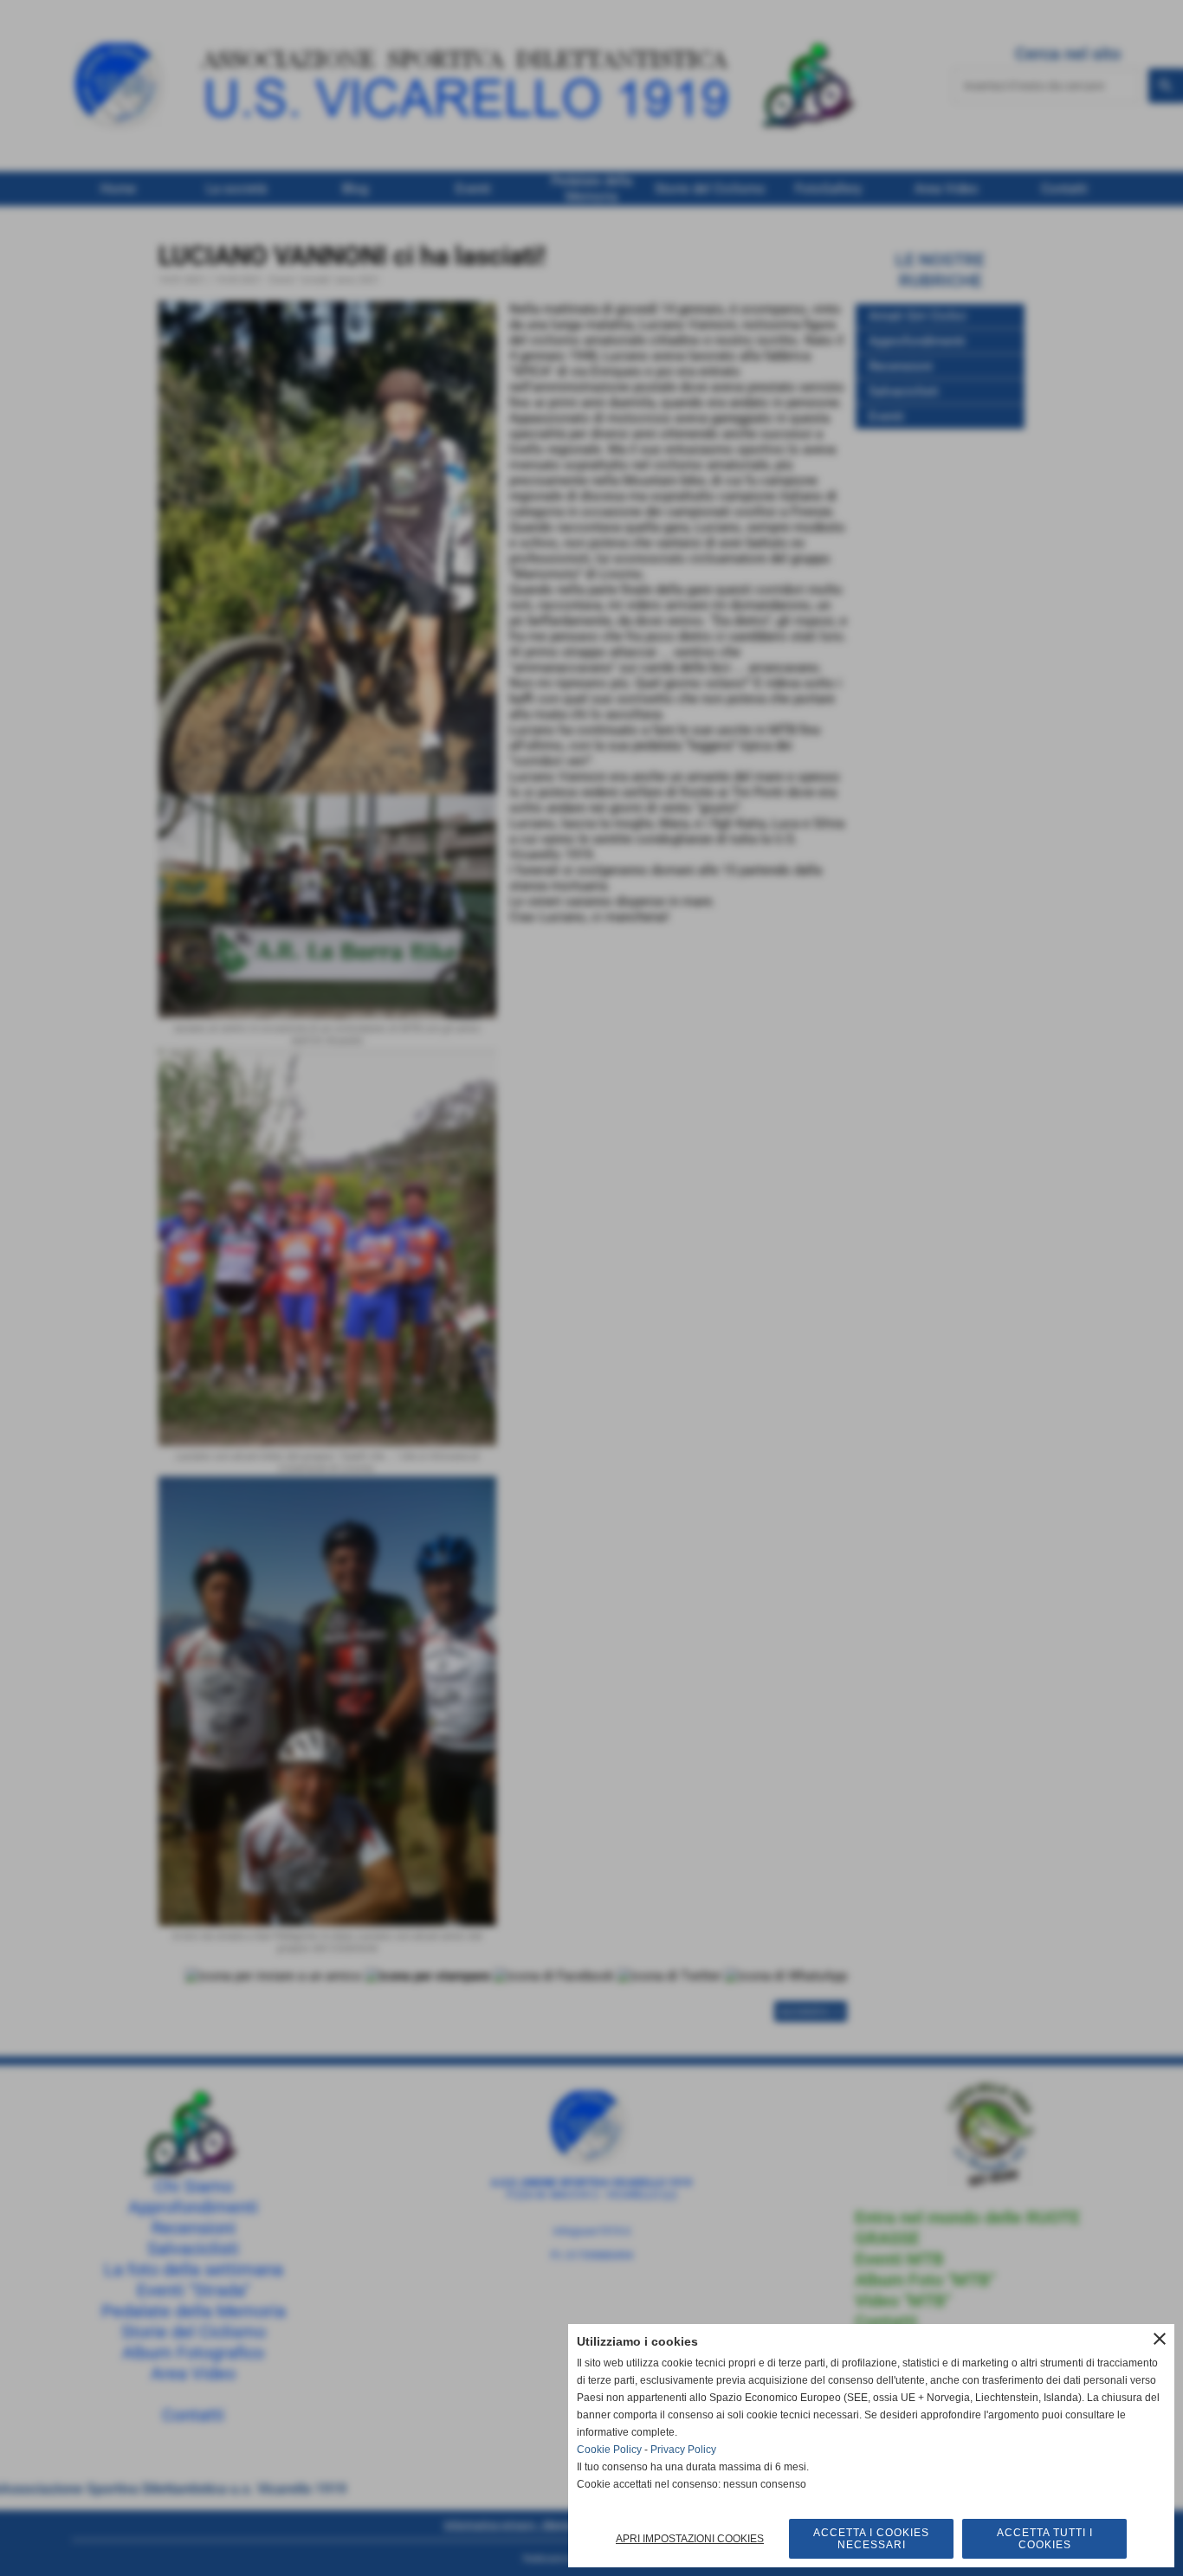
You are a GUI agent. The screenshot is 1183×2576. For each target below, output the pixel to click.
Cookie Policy (609, 2450)
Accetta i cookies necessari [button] (871, 2539)
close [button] (1160, 2339)
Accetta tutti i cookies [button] (1045, 2539)
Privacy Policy (683, 2450)
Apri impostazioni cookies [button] (690, 2539)
